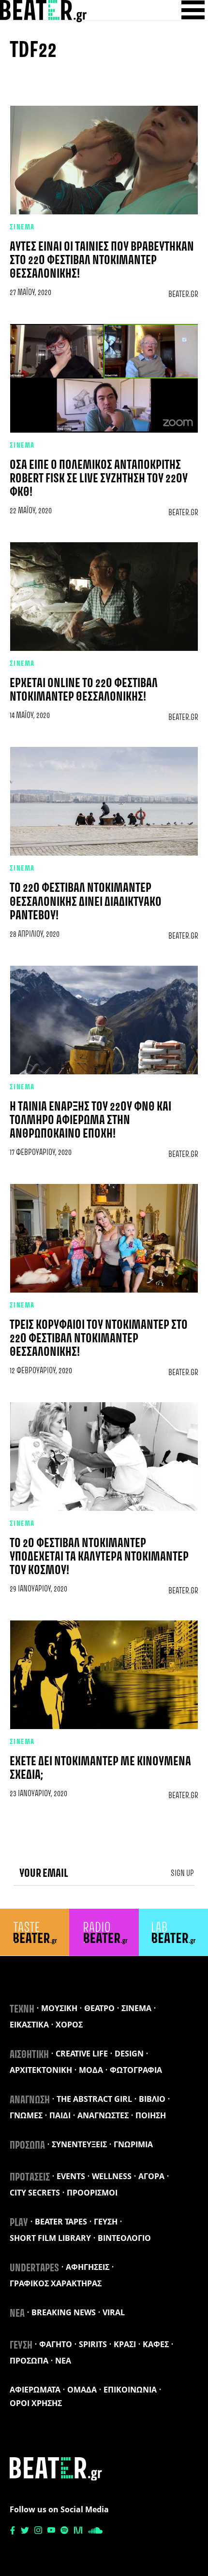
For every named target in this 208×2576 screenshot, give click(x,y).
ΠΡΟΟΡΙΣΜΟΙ (92, 2193)
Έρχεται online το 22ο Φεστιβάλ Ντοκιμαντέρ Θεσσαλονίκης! (84, 690)
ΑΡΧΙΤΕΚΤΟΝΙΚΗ (41, 2070)
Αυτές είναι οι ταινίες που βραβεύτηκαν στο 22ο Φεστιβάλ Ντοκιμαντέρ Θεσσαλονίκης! (102, 261)
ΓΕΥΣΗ (106, 2222)
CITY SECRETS (35, 2193)
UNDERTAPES (34, 2268)
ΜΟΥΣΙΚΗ (59, 2008)
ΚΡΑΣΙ (125, 2344)
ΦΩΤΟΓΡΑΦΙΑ (136, 2070)
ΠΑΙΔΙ (60, 2115)
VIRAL (114, 2312)
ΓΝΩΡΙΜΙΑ (133, 2144)
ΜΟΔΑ (91, 2070)
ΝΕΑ (17, 2314)
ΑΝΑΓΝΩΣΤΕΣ (103, 2115)
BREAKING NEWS (64, 2312)
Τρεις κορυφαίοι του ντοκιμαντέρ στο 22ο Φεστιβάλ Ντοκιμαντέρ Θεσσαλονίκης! (99, 1339)
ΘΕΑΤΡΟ (99, 2008)
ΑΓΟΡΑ (151, 2176)
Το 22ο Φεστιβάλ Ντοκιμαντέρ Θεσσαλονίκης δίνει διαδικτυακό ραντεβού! (86, 902)
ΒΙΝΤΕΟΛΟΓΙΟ (124, 2238)
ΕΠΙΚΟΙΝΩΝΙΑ (130, 2390)
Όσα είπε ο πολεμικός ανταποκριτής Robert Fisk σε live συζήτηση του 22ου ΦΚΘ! (99, 479)
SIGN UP (182, 1873)
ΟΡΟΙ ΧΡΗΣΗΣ (36, 2403)
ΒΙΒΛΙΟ (152, 2099)
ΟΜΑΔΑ (82, 2390)
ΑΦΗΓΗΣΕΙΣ (88, 2267)
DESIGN (129, 2054)
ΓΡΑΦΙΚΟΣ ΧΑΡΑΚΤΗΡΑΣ (56, 2283)
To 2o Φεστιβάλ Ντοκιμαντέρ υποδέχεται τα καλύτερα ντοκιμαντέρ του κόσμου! (99, 1557)
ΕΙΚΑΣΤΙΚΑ (29, 2025)
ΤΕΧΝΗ (22, 2010)
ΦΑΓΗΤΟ (56, 2344)
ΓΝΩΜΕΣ (26, 2115)
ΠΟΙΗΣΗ (151, 2115)
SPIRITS (93, 2344)
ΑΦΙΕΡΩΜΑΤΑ (35, 2390)
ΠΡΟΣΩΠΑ (27, 2146)
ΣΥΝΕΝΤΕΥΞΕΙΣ (79, 2144)
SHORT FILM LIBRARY (50, 2238)
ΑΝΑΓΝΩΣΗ (30, 2100)
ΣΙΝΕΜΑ (22, 227)
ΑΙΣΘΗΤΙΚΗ (29, 2055)
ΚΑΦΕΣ (156, 2344)
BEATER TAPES (61, 2222)
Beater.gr (183, 295)
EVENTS (71, 2176)
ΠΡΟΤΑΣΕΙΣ (30, 2178)
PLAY (19, 2223)
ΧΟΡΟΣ (69, 2025)
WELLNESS (112, 2176)
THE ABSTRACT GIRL (94, 2099)
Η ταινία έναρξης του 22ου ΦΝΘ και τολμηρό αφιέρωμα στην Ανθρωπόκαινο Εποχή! (90, 1121)
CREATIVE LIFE (82, 2054)
